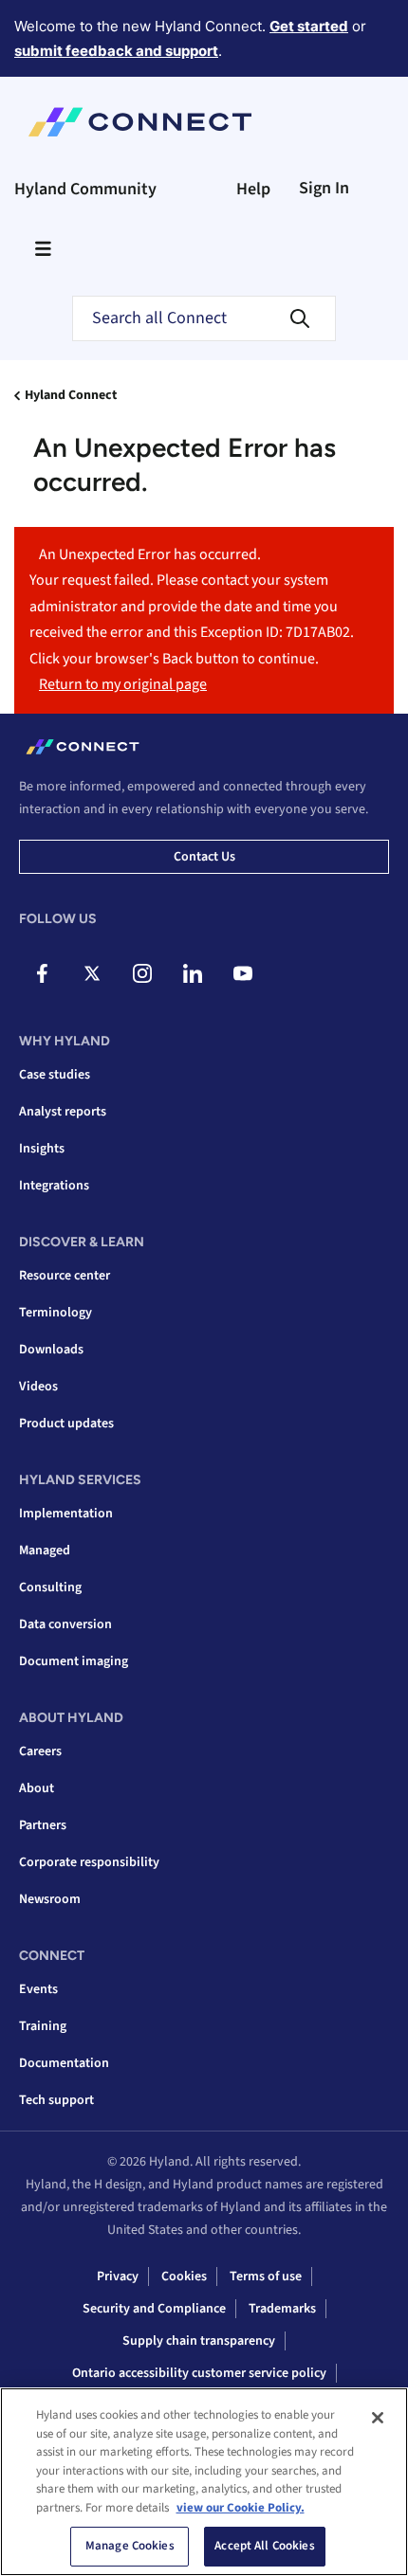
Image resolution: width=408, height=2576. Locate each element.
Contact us (204, 857)
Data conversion (65, 1624)
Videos (38, 1387)
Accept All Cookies (264, 2546)
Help (253, 189)
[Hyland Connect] (140, 122)
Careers (40, 1751)
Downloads (51, 1350)
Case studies (55, 1075)
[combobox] (204, 318)
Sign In (324, 188)
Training (43, 2026)
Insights (42, 1149)
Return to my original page (123, 684)
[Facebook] (42, 973)
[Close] (378, 2418)
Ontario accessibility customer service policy (199, 2373)
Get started (309, 26)
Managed (45, 1551)
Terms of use (266, 2277)
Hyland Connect (71, 395)
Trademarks (282, 2309)
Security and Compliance (154, 2309)
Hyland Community (85, 189)
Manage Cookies (130, 2546)
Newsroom (50, 1899)
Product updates (66, 1424)
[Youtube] (243, 973)
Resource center (65, 1276)
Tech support (56, 2100)
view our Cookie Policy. (241, 2508)
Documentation (64, 2063)
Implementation (66, 1514)
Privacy (118, 2277)
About (37, 1788)
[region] (204, 2482)
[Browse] (43, 248)
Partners (43, 1825)
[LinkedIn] (193, 973)
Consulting (50, 1587)
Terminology (56, 1313)
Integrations (54, 1186)
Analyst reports (63, 1112)
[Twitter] (92, 973)
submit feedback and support (116, 51)
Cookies (184, 2277)
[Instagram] (142, 973)
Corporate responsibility (89, 1862)
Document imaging (74, 1661)
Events (38, 1989)
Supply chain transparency (199, 2341)
